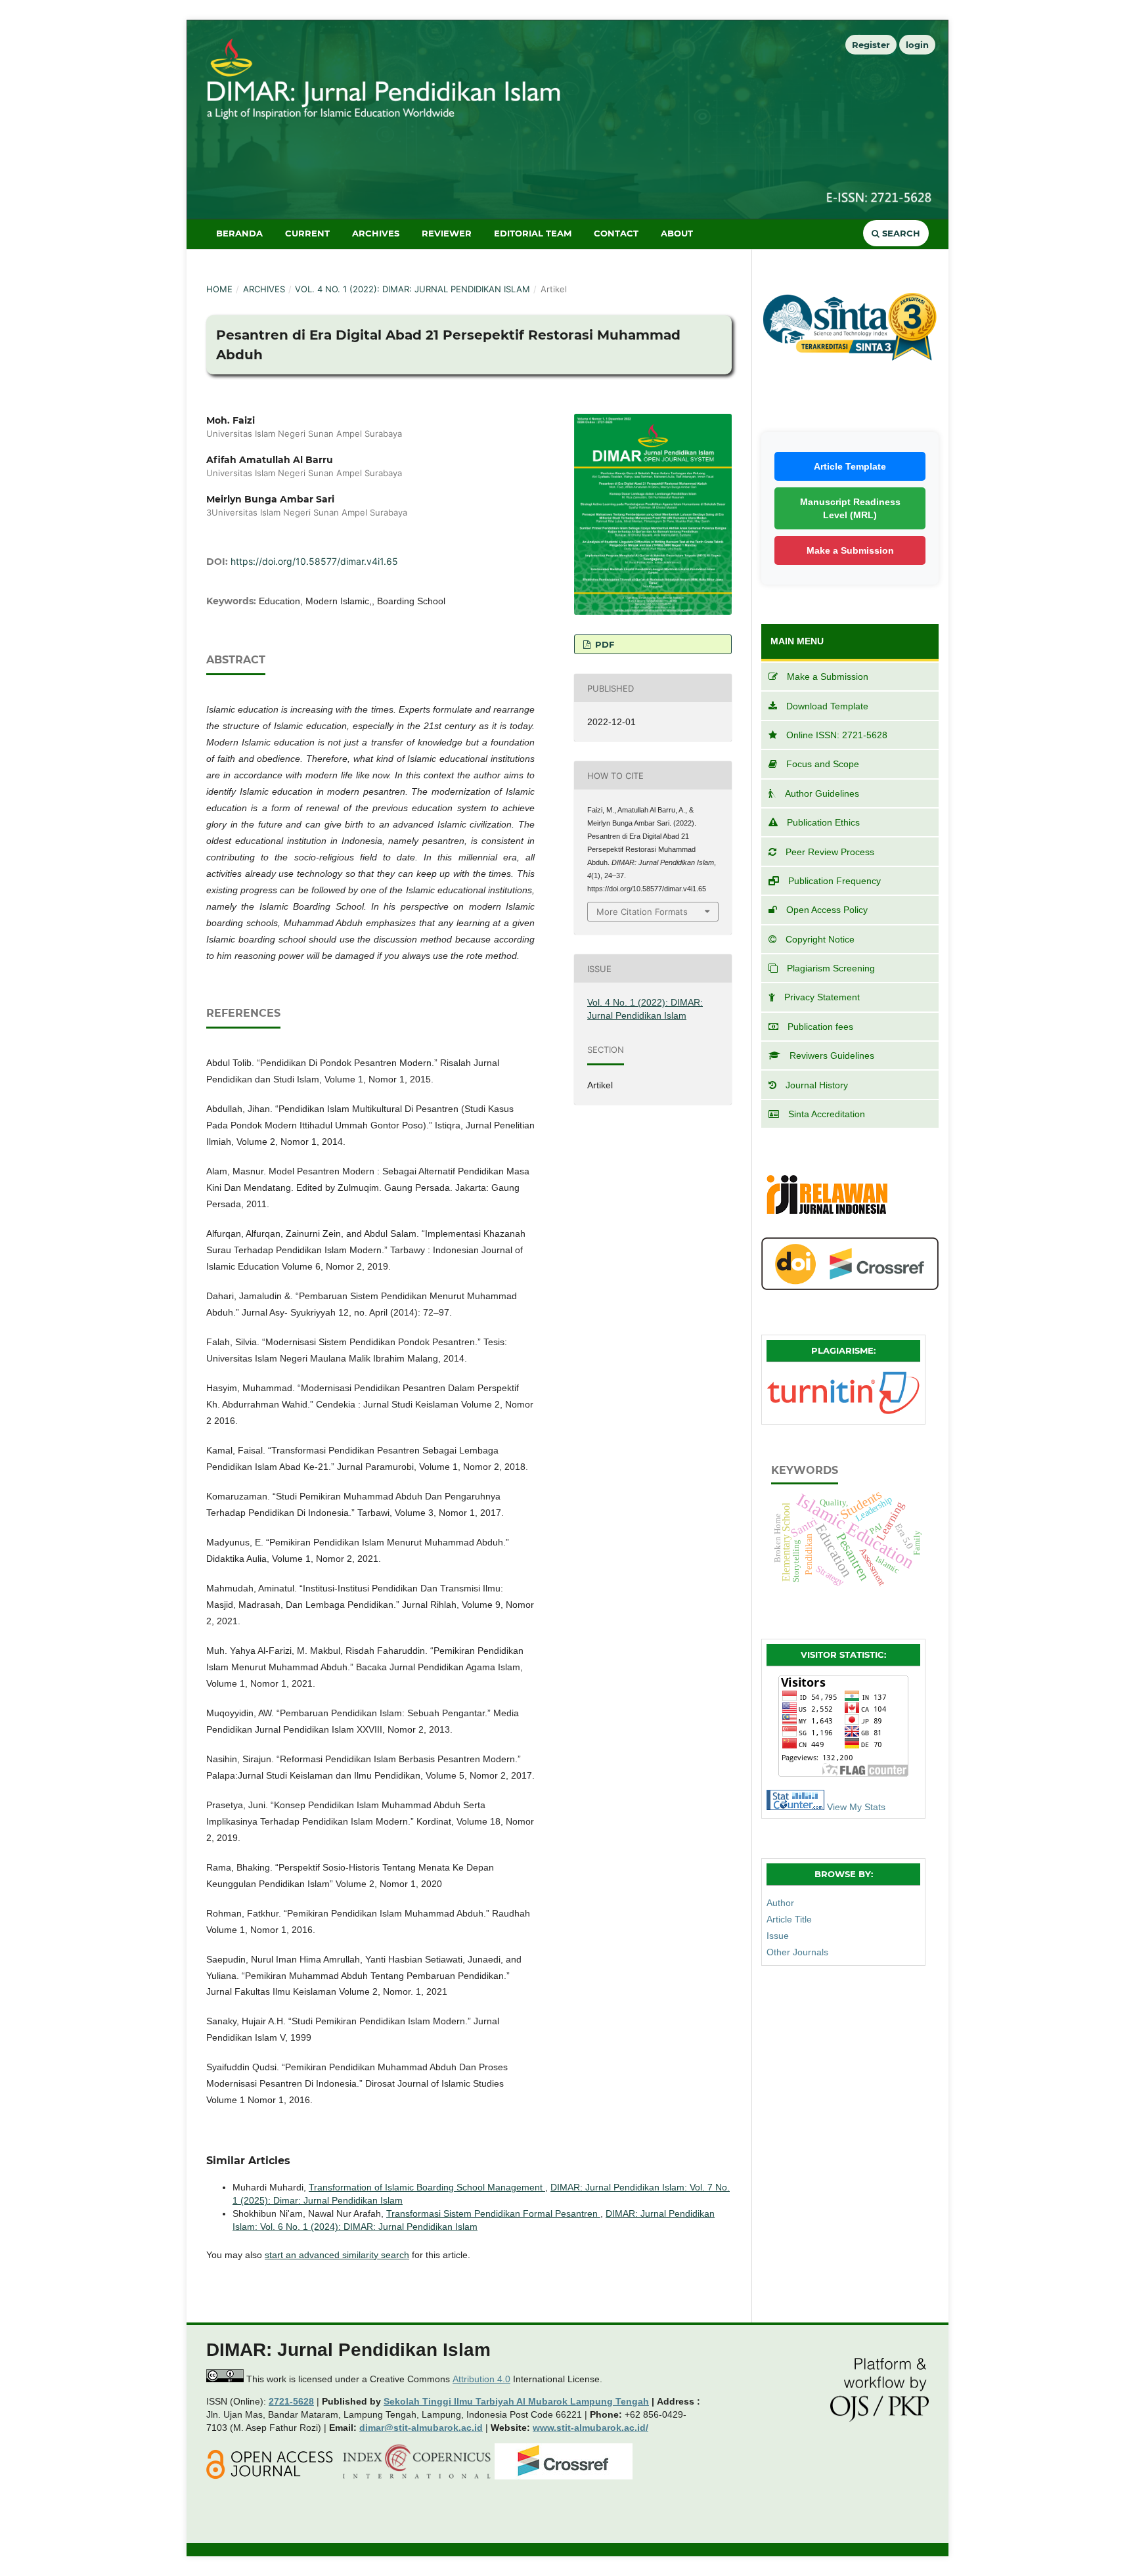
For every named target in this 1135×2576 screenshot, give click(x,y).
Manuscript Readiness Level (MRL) (850, 508)
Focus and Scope (823, 764)
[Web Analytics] (795, 1807)
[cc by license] (225, 2379)
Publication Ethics (823, 822)
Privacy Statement (822, 997)
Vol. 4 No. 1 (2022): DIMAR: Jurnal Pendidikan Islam (412, 289)
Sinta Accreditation (827, 1114)
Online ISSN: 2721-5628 (837, 735)
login (917, 45)
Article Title (789, 1919)
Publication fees (820, 1027)
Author (780, 1903)
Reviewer (447, 233)
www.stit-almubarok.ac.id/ (590, 2428)
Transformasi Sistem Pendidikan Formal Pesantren (493, 2213)
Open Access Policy (827, 910)
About (677, 233)
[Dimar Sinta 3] (850, 384)
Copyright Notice (820, 939)
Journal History (817, 1085)
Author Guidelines (822, 793)
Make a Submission (850, 550)
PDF (603, 644)
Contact (616, 233)
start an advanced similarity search (337, 2255)
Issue (778, 1936)
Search (900, 233)
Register (871, 45)
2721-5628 (291, 2401)
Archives (376, 233)
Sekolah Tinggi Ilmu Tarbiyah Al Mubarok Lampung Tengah (516, 2401)
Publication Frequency (835, 881)
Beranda (239, 233)
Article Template (850, 466)
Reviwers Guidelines (832, 1055)
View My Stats (856, 1807)
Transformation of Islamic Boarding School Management (427, 2187)
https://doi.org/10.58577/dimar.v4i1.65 (314, 561)
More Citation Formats (642, 912)
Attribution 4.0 (481, 2379)
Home (219, 289)
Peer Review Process (830, 852)
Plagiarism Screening (831, 968)
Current (307, 233)
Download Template (827, 706)
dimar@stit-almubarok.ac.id (421, 2428)
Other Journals (797, 1952)
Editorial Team (533, 233)
